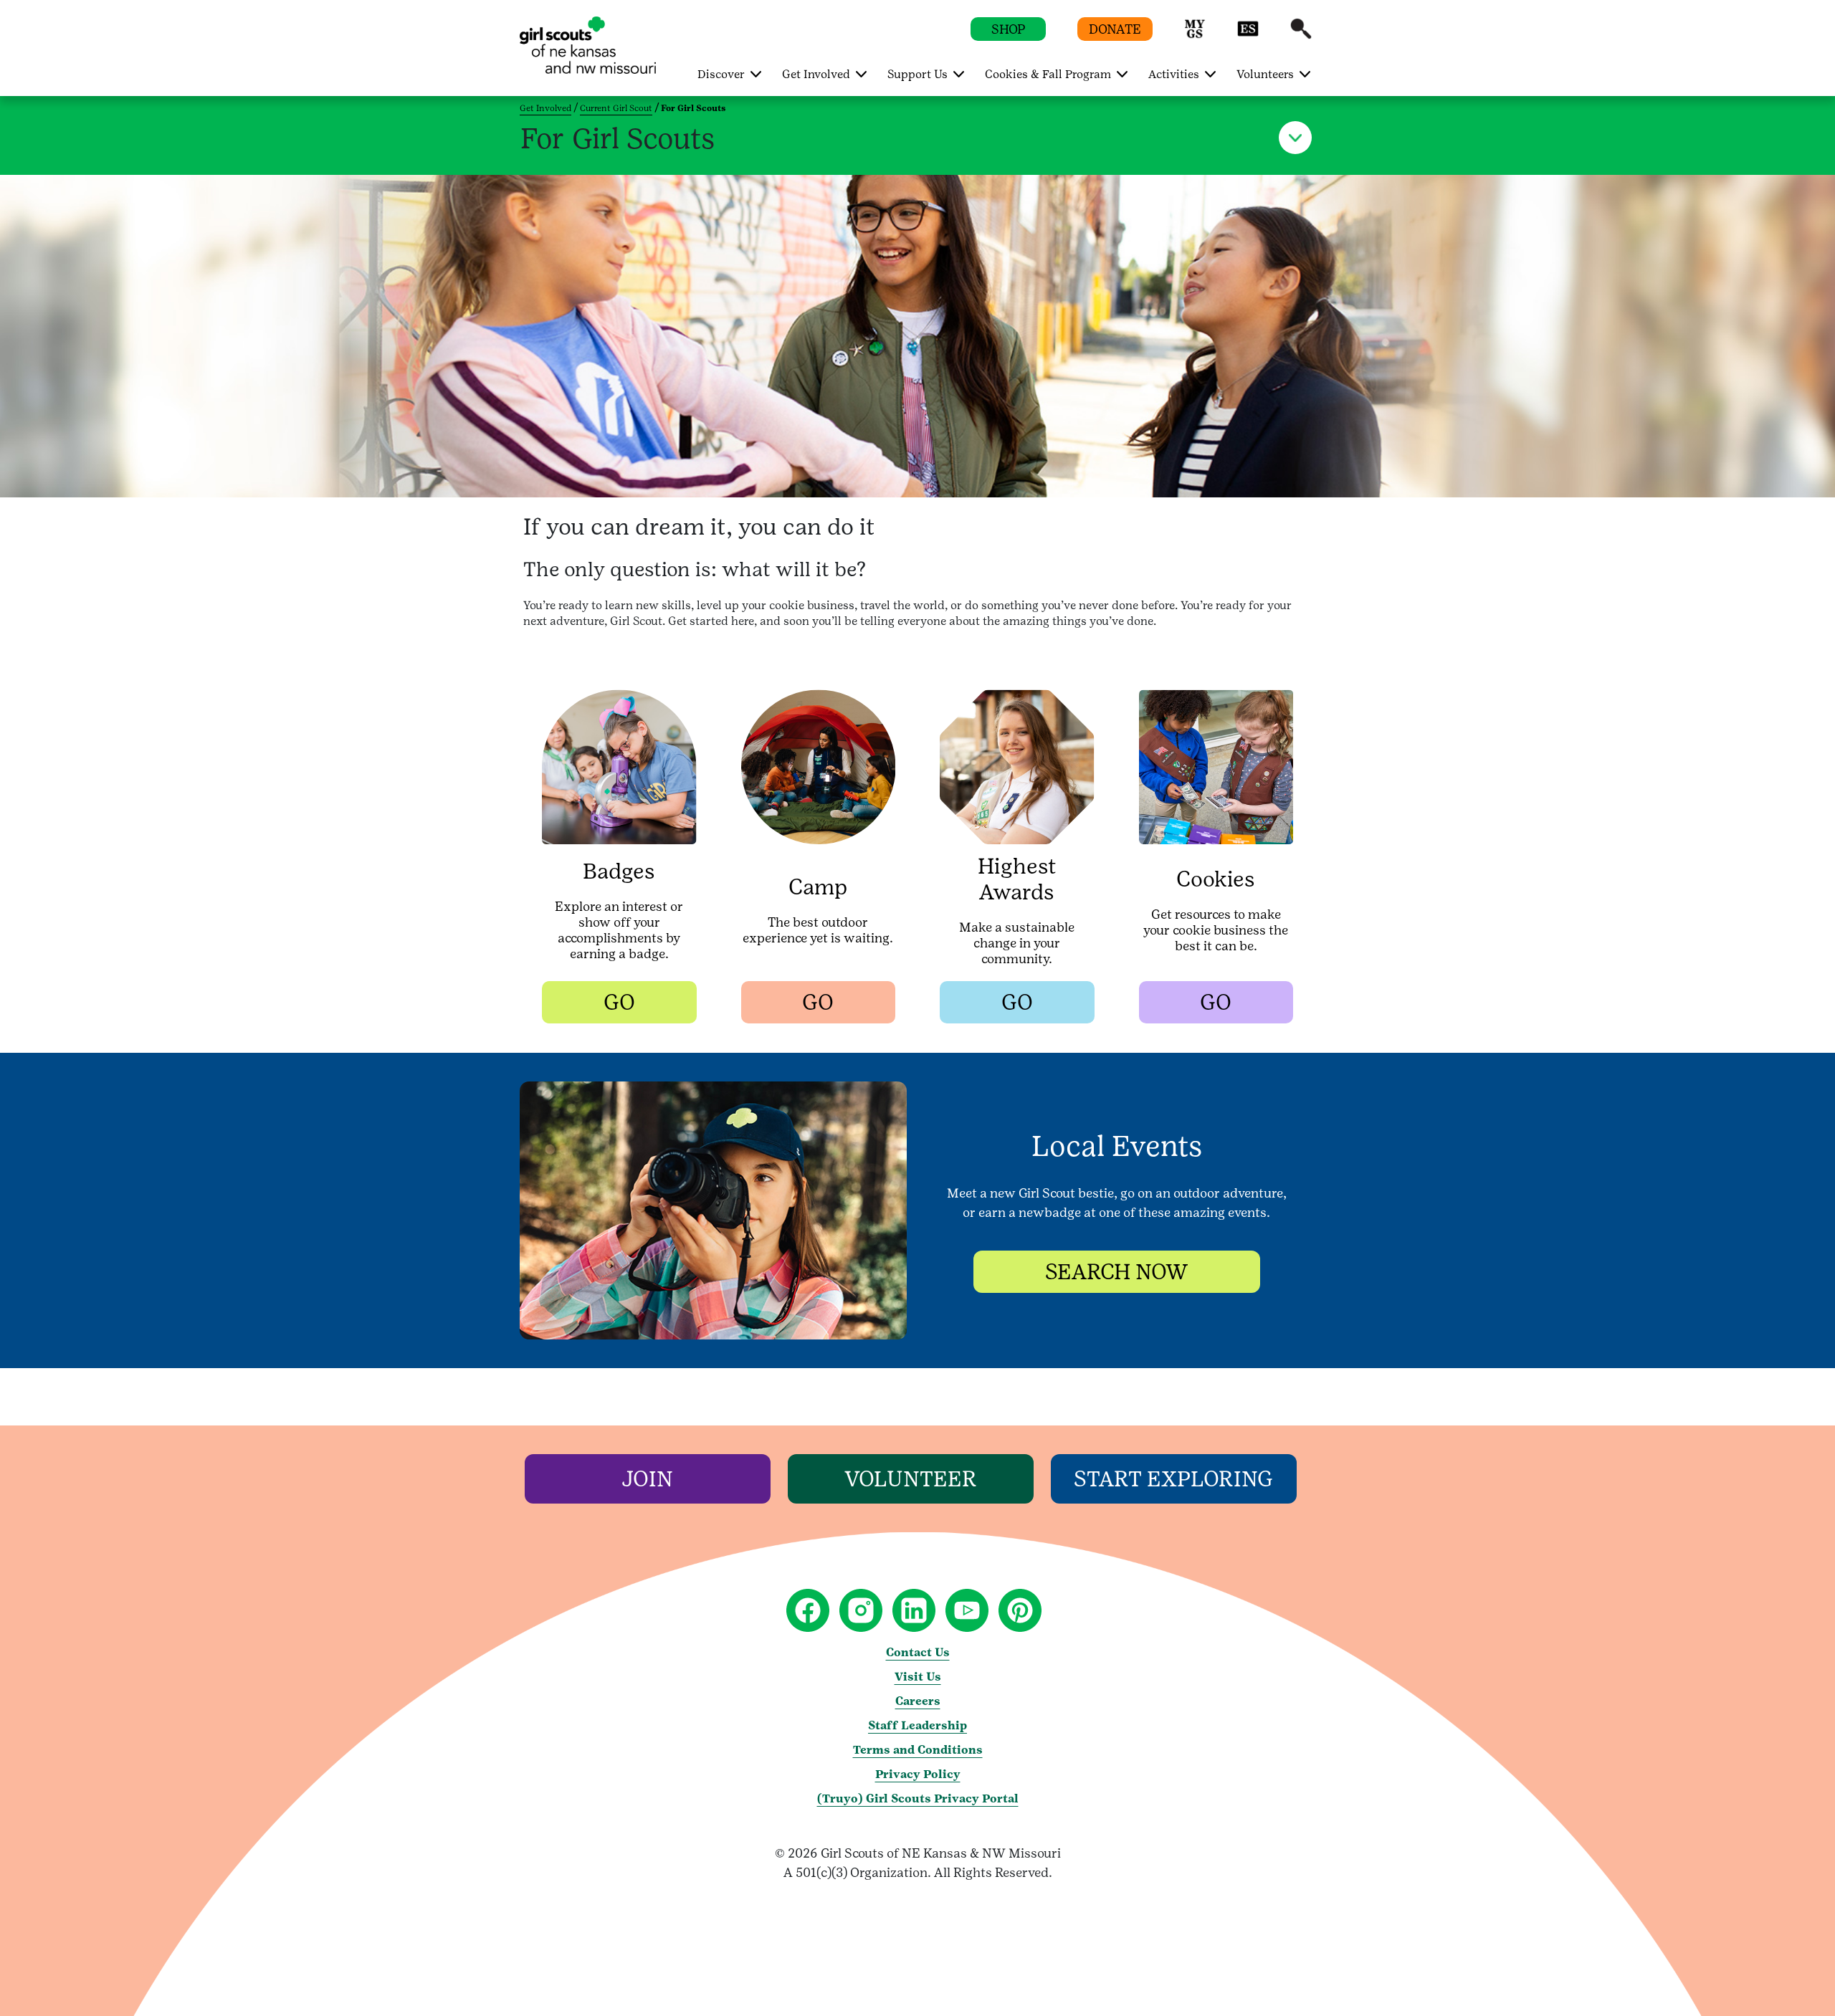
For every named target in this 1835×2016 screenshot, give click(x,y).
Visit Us (918, 1677)
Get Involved (545, 108)
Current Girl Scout (616, 108)
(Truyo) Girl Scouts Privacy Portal (918, 1798)
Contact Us (918, 1652)
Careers (918, 1701)
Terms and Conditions (918, 1750)
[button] (1195, 35)
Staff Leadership (917, 1725)
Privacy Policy (918, 1774)
